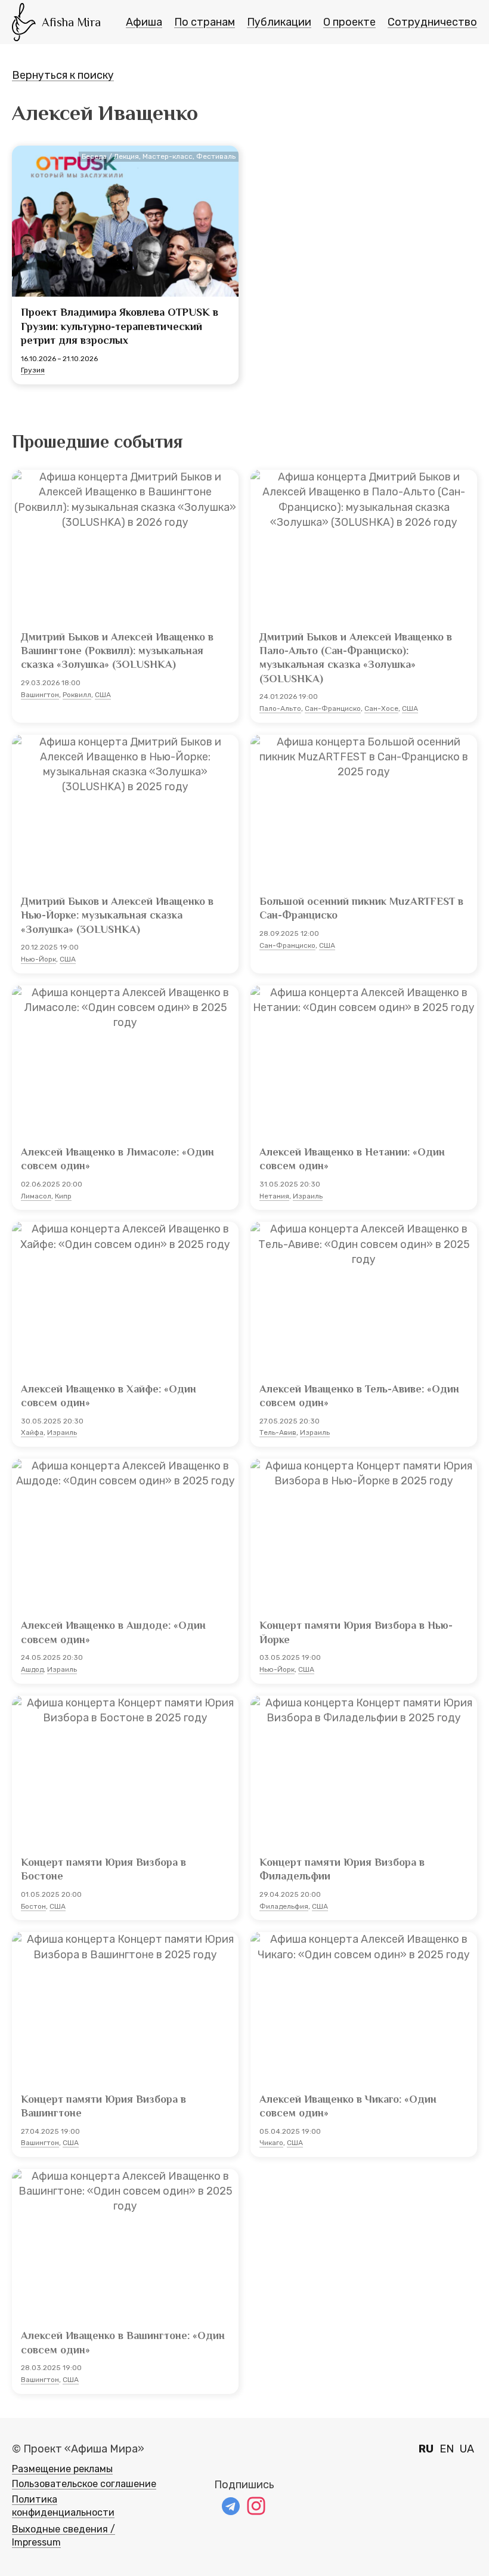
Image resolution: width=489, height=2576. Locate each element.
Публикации (279, 22)
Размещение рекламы (62, 2469)
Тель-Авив (278, 1432)
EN (447, 2449)
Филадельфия (284, 1906)
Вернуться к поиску (63, 75)
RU (426, 2449)
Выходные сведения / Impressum (64, 2536)
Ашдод (32, 1669)
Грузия (33, 370)
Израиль (308, 1196)
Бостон (33, 1906)
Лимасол (36, 1196)
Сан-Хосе (381, 708)
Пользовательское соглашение (84, 2484)
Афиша (144, 22)
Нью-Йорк (38, 959)
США (103, 695)
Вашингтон (40, 695)
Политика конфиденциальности (63, 2506)
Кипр (63, 1196)
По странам (205, 22)
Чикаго (271, 2143)
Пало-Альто (280, 708)
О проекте (349, 22)
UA (467, 2449)
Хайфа (32, 1432)
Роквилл (77, 695)
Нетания (274, 1196)
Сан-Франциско (333, 708)
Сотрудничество (432, 22)
